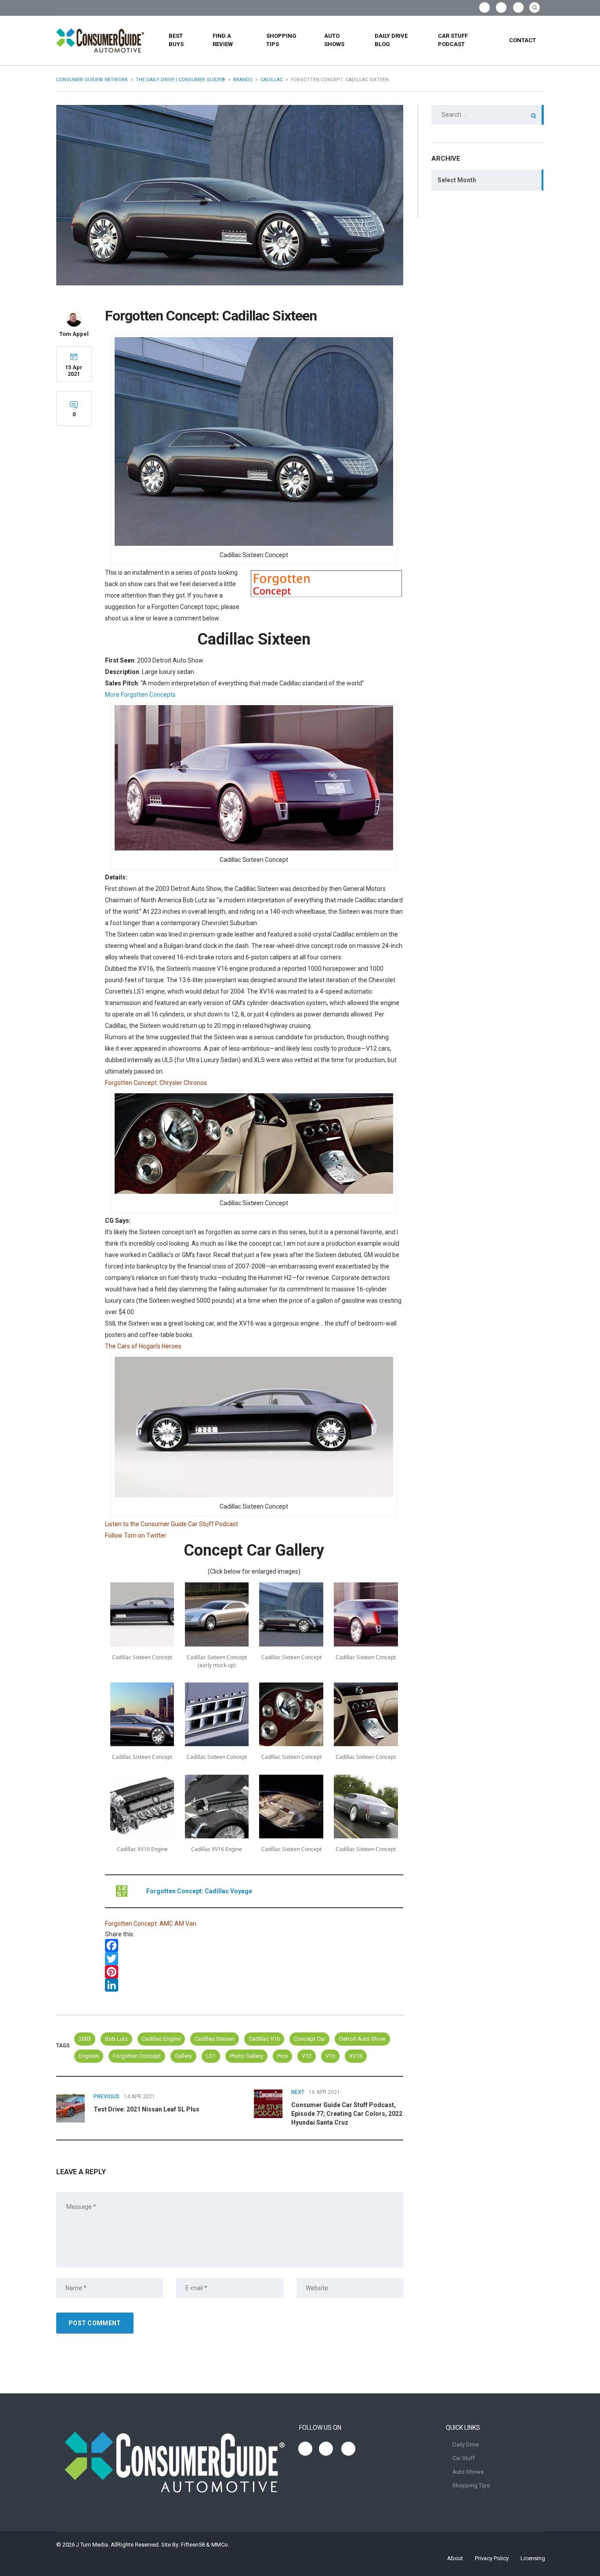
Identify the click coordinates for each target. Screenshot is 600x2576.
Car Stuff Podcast (453, 40)
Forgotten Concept (137, 2056)
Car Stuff (464, 2458)
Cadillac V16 (264, 2039)
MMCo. (220, 2545)
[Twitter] (254, 1959)
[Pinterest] (254, 1972)
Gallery (183, 2056)
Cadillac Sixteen (215, 2039)
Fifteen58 (193, 2545)
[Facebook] (254, 1946)
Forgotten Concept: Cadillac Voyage (199, 1891)
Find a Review (223, 40)
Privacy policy (492, 2558)
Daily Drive (466, 2444)
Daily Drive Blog (391, 40)
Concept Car (309, 2039)
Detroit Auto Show (362, 2039)
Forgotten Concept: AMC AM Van (151, 1924)
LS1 (211, 2056)
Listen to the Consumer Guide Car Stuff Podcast (172, 1524)
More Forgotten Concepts (140, 695)
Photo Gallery (246, 2056)
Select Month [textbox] (457, 180)
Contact (522, 40)
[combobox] (488, 180)
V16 (330, 2056)
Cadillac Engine (161, 2039)
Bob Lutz (116, 2039)
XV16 (356, 2056)
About (455, 2558)
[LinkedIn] (254, 1985)
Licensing (533, 2558)
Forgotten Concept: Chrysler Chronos (156, 1083)
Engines (89, 2056)
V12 (307, 2056)
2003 (85, 2039)
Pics (282, 2056)
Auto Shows (334, 40)
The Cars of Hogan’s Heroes (143, 1346)
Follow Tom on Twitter (136, 1535)
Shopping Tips (281, 40)
